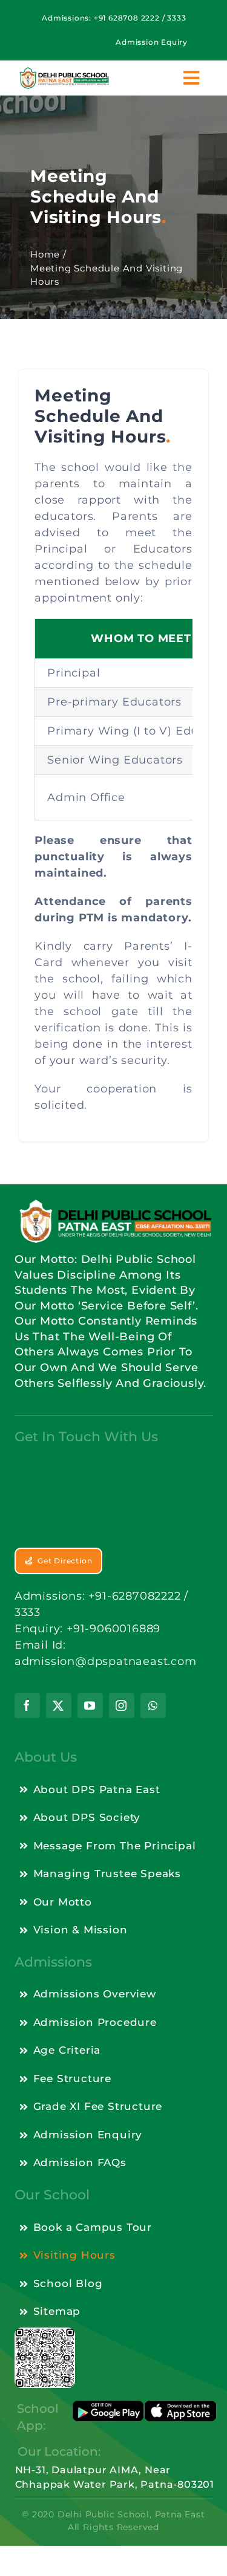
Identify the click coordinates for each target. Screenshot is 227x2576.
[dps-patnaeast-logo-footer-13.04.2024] (114, 1202)
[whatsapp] (153, 1705)
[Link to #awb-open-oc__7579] (192, 78)
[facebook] (27, 1705)
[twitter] (59, 1705)
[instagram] (122, 1705)
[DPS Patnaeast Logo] (64, 72)
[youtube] (90, 1705)
